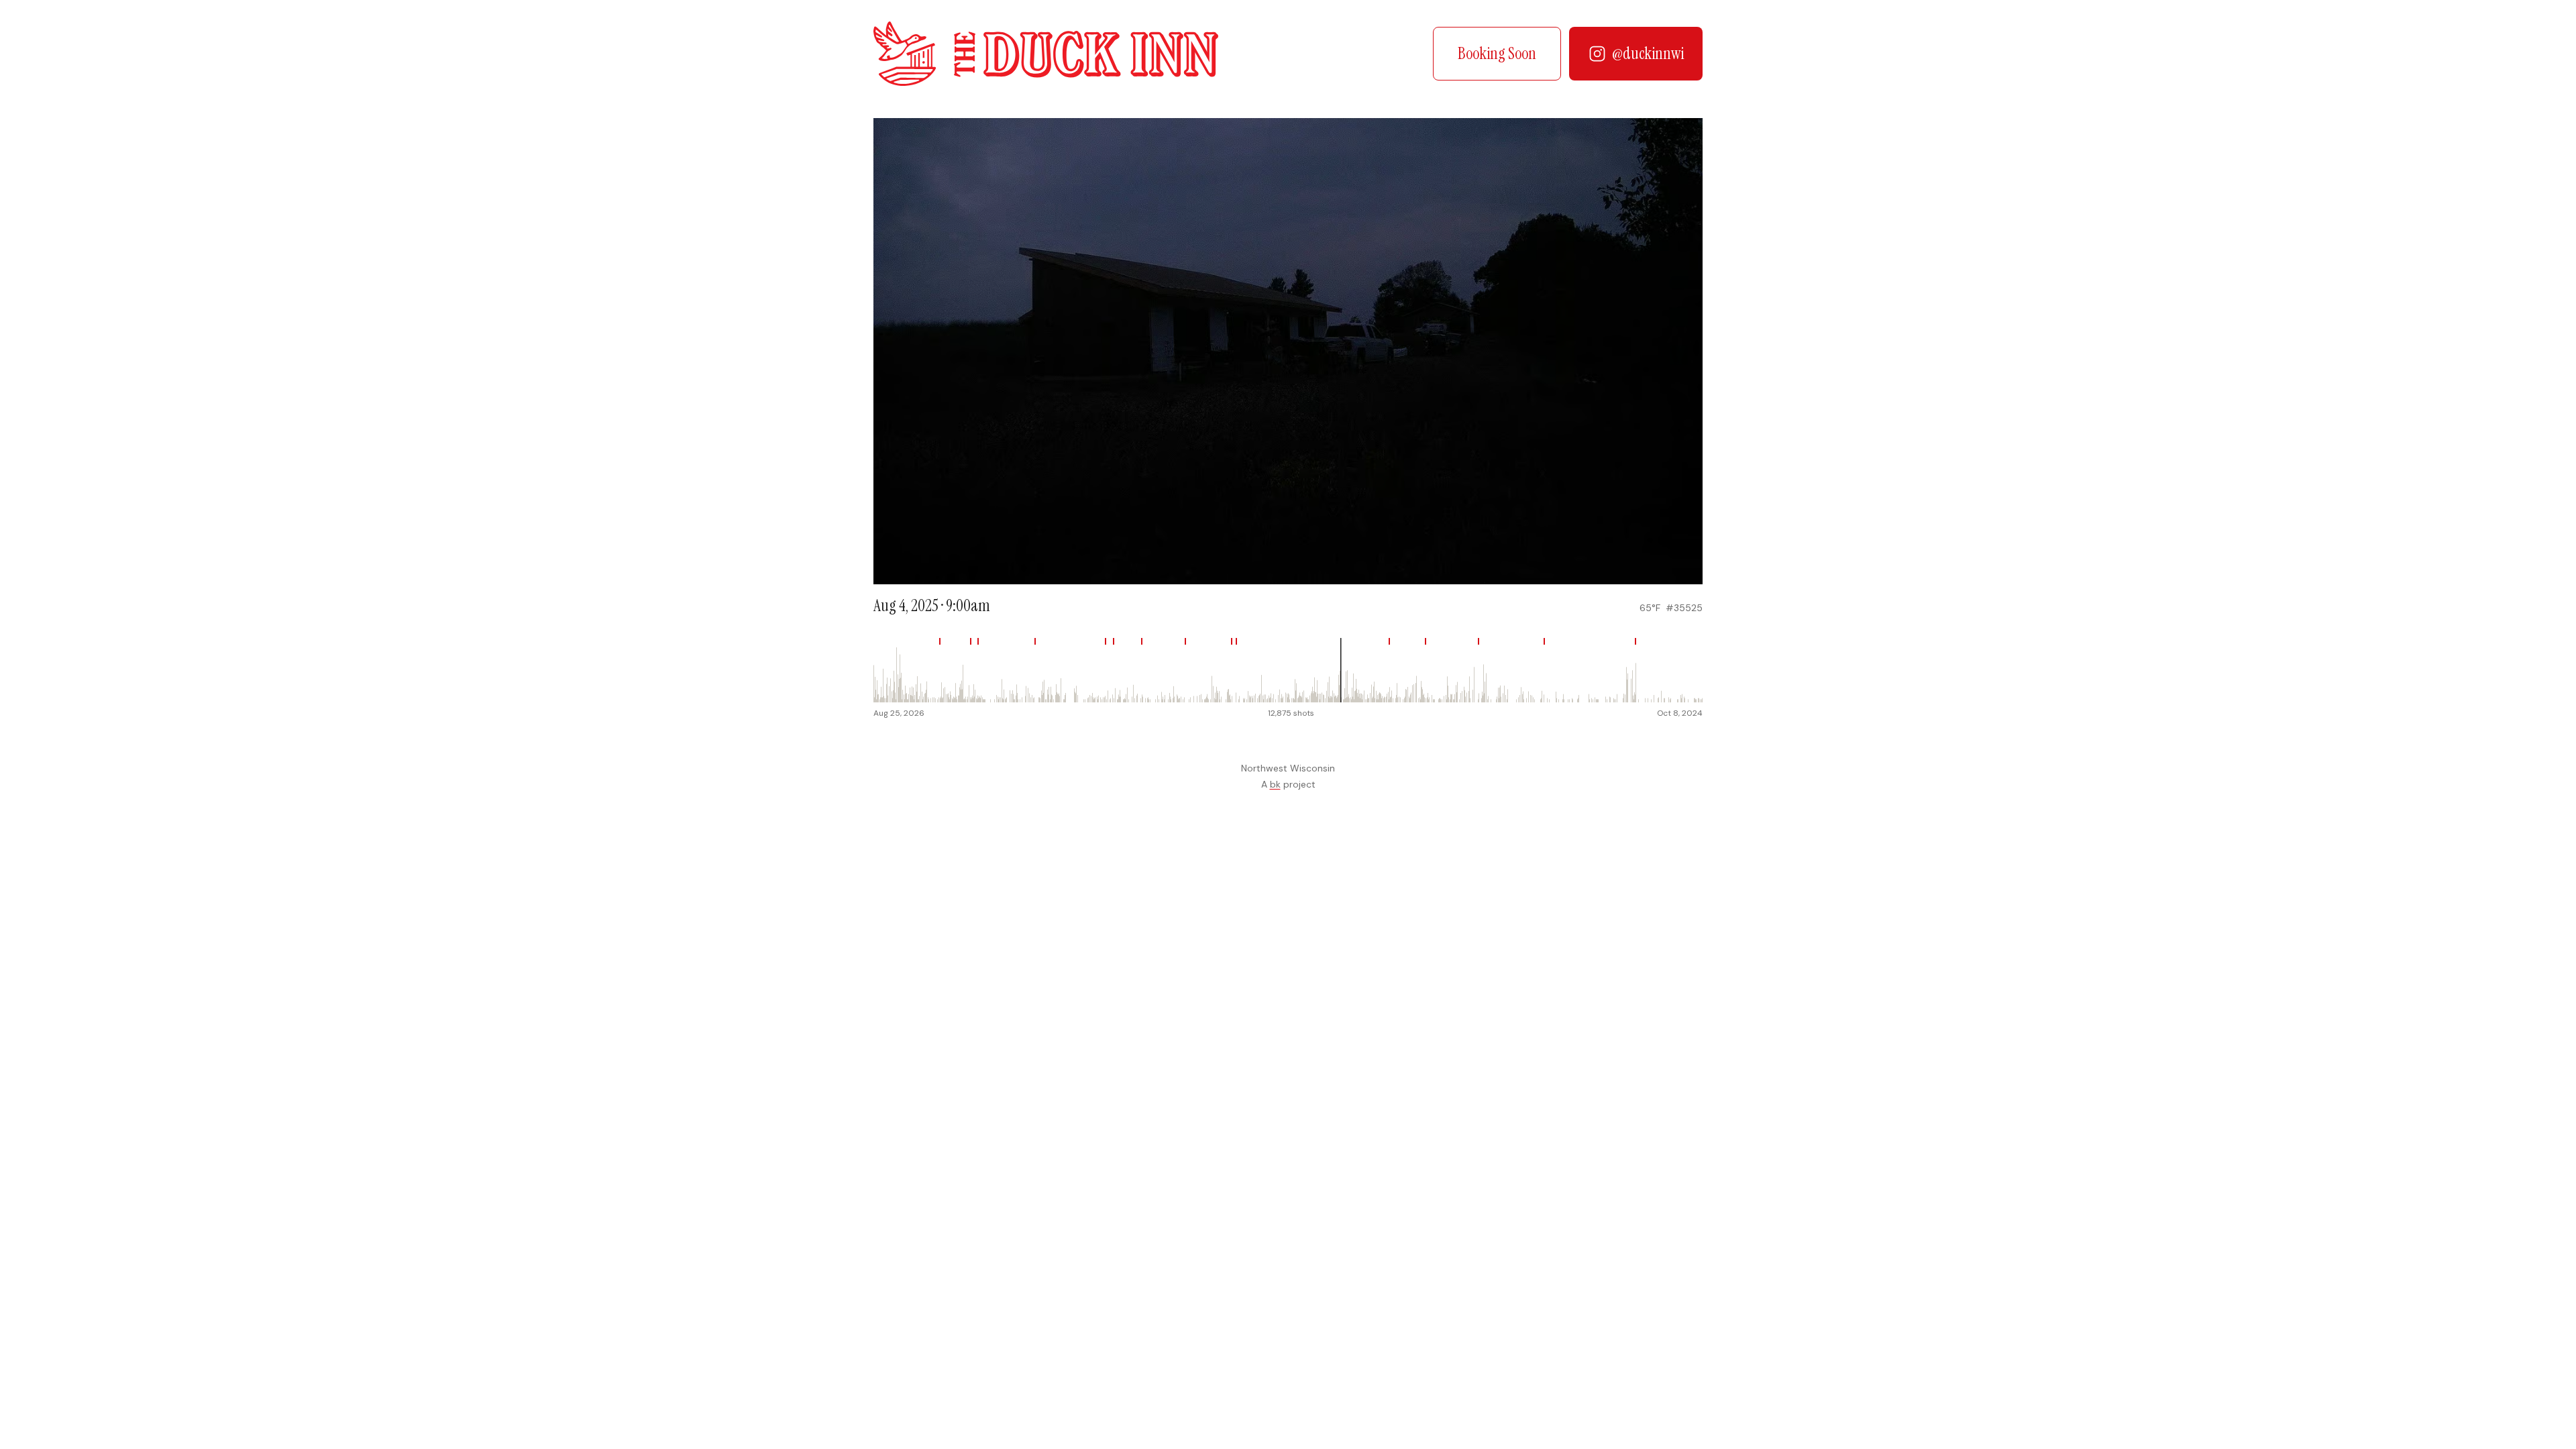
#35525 (1684, 608)
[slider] (1288, 670)
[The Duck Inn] (1046, 54)
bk (1275, 784)
